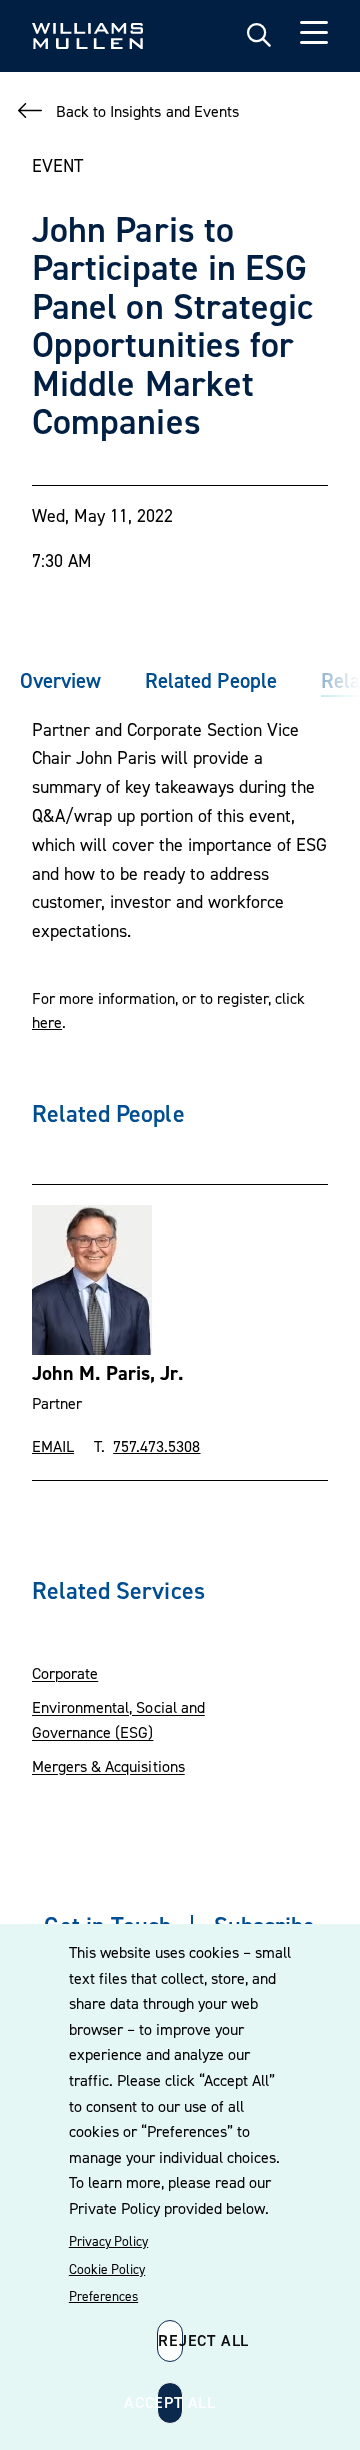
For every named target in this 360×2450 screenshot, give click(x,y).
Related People (210, 680)
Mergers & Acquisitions (108, 1766)
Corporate (65, 1673)
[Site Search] (259, 36)
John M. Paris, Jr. (108, 1373)
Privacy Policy (108, 2241)
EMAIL (53, 1446)
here (47, 1022)
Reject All (170, 2340)
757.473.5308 (156, 1446)
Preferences (103, 2296)
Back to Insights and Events (147, 111)
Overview (60, 680)
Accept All (170, 2402)
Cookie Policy (107, 2269)
